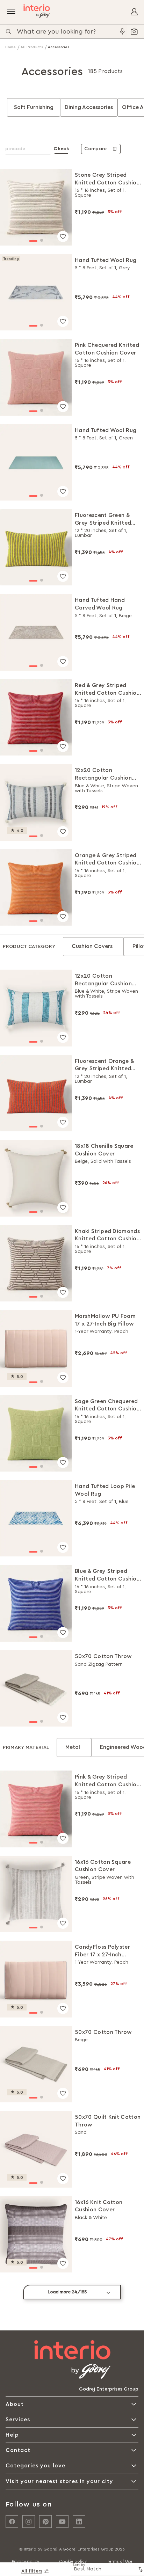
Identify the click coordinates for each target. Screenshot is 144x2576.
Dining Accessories (89, 107)
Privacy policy (26, 2561)
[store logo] (34, 11)
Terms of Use (120, 2561)
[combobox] (67, 31)
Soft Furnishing (34, 107)
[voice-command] (122, 31)
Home (11, 47)
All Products (33, 47)
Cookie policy (73, 2561)
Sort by (79, 2565)
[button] (33, 241)
